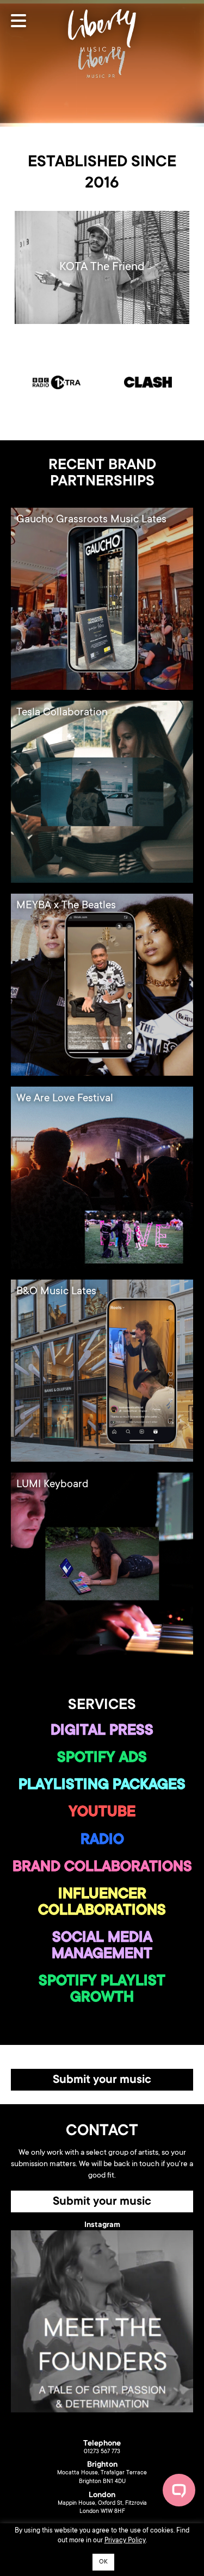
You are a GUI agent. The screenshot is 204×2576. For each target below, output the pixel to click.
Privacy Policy (125, 2541)
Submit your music (102, 2080)
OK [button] (103, 2562)
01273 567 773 (102, 2452)
